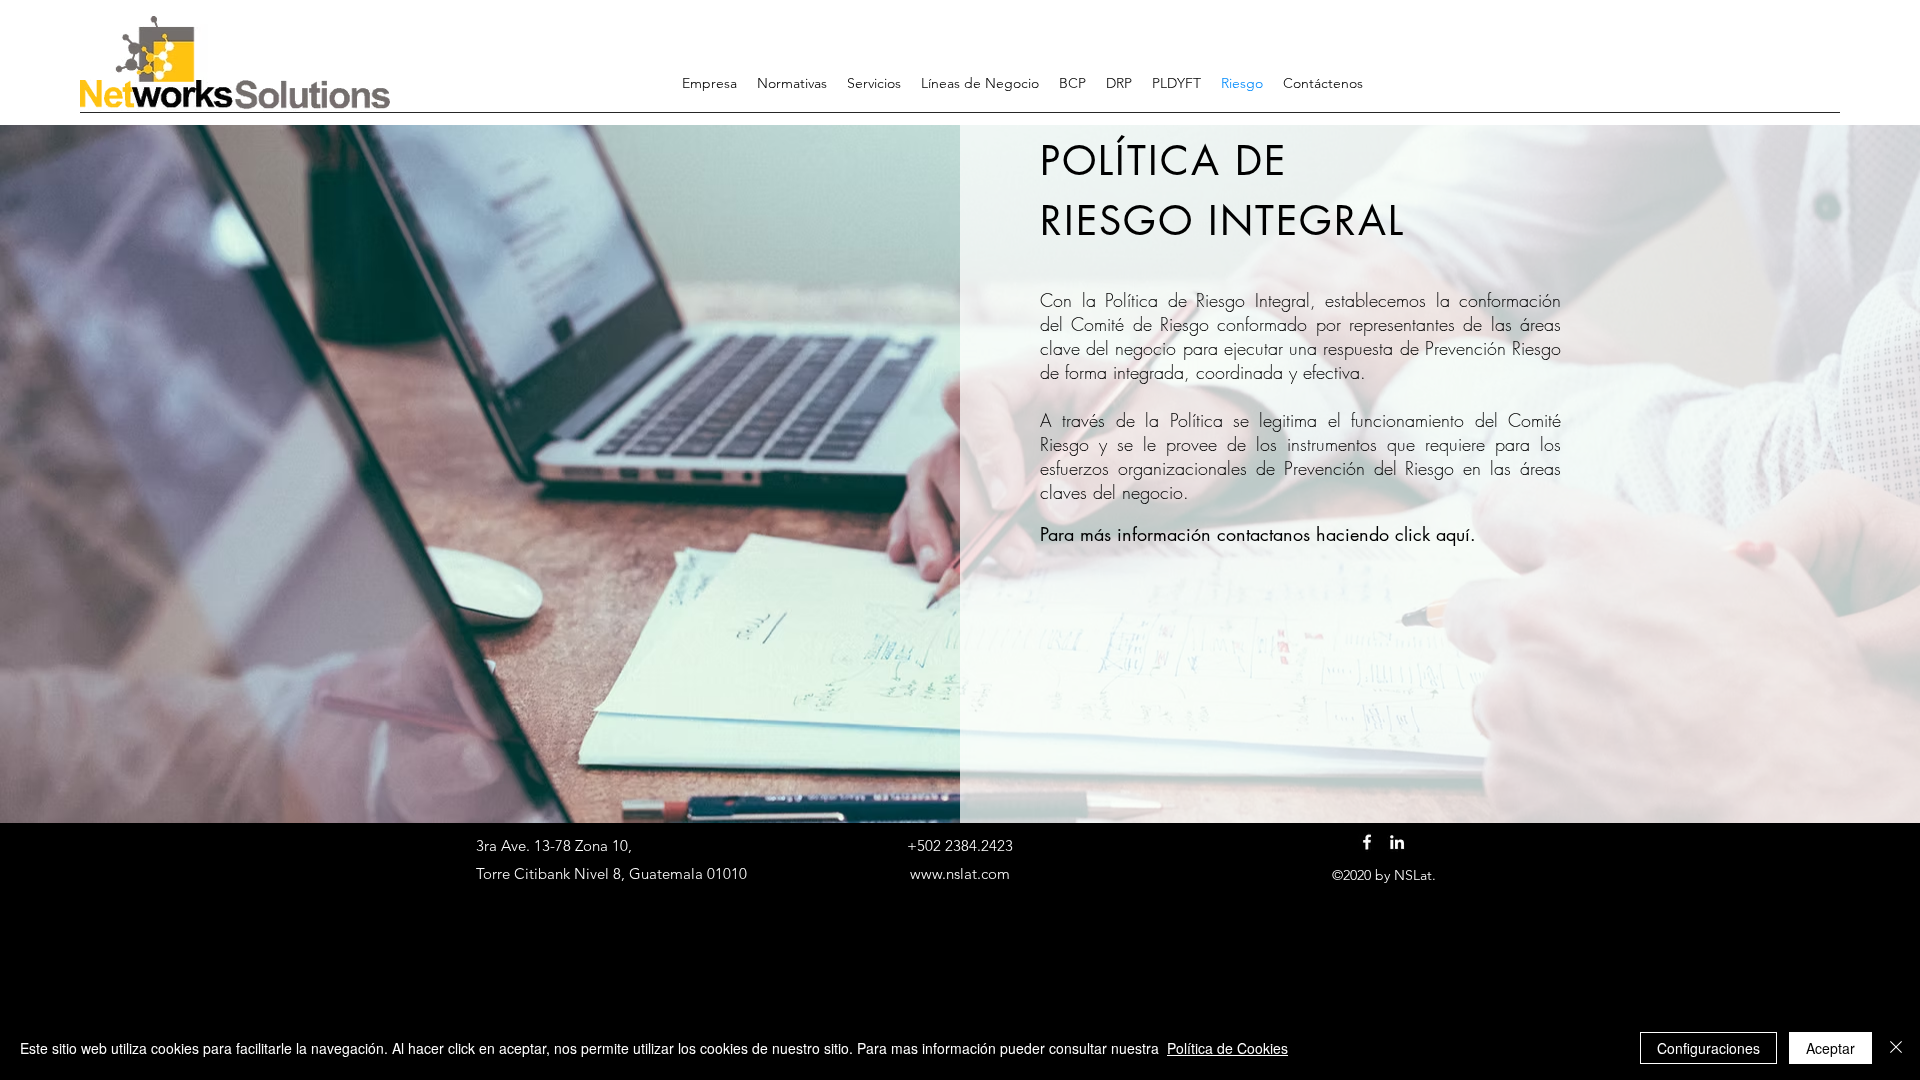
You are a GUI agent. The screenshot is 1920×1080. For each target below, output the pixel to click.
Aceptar (1830, 1048)
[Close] (1896, 1048)
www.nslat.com (960, 873)
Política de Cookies (1227, 1048)
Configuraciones (1708, 1048)
